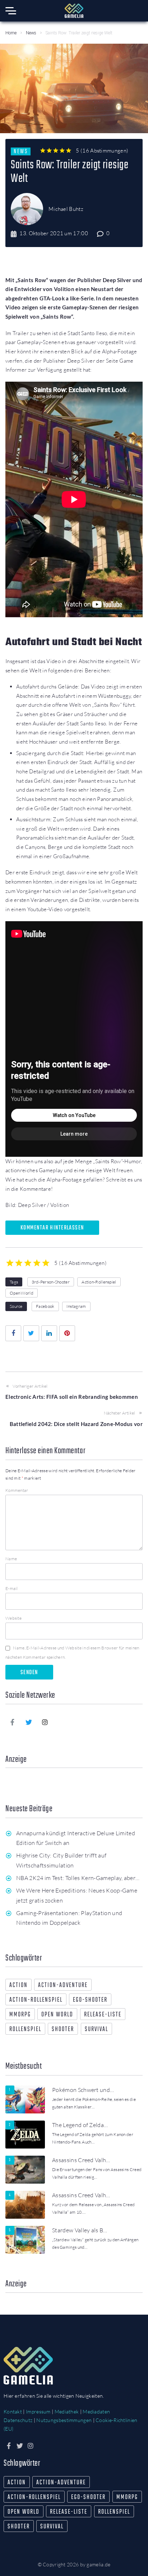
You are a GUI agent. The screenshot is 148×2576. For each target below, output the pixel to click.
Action (18, 1985)
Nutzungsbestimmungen (64, 2420)
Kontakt (13, 2411)
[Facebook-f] (13, 1722)
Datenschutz (18, 2420)
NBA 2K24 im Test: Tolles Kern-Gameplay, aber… (78, 1878)
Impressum (38, 2411)
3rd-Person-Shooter (51, 1282)
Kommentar (17, 1490)
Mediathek (67, 2411)
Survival (96, 2029)
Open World (22, 1293)
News (31, 33)
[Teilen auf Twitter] (31, 1333)
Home (11, 33)
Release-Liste (103, 2015)
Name (11, 1559)
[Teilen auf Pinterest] (67, 1333)
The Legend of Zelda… (80, 2125)
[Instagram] (45, 1722)
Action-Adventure (63, 1985)
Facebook (45, 1306)
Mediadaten (96, 2411)
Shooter (63, 2029)
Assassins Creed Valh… (81, 2160)
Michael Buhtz (66, 209)
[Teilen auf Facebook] (13, 1333)
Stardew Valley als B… (80, 2230)
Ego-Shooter (90, 2000)
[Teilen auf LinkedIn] (49, 1333)
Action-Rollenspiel (99, 1282)
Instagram (76, 1306)
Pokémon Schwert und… (83, 2090)
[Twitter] (29, 1722)
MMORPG (20, 2015)
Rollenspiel (25, 2029)
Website (13, 1618)
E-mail (12, 1588)
